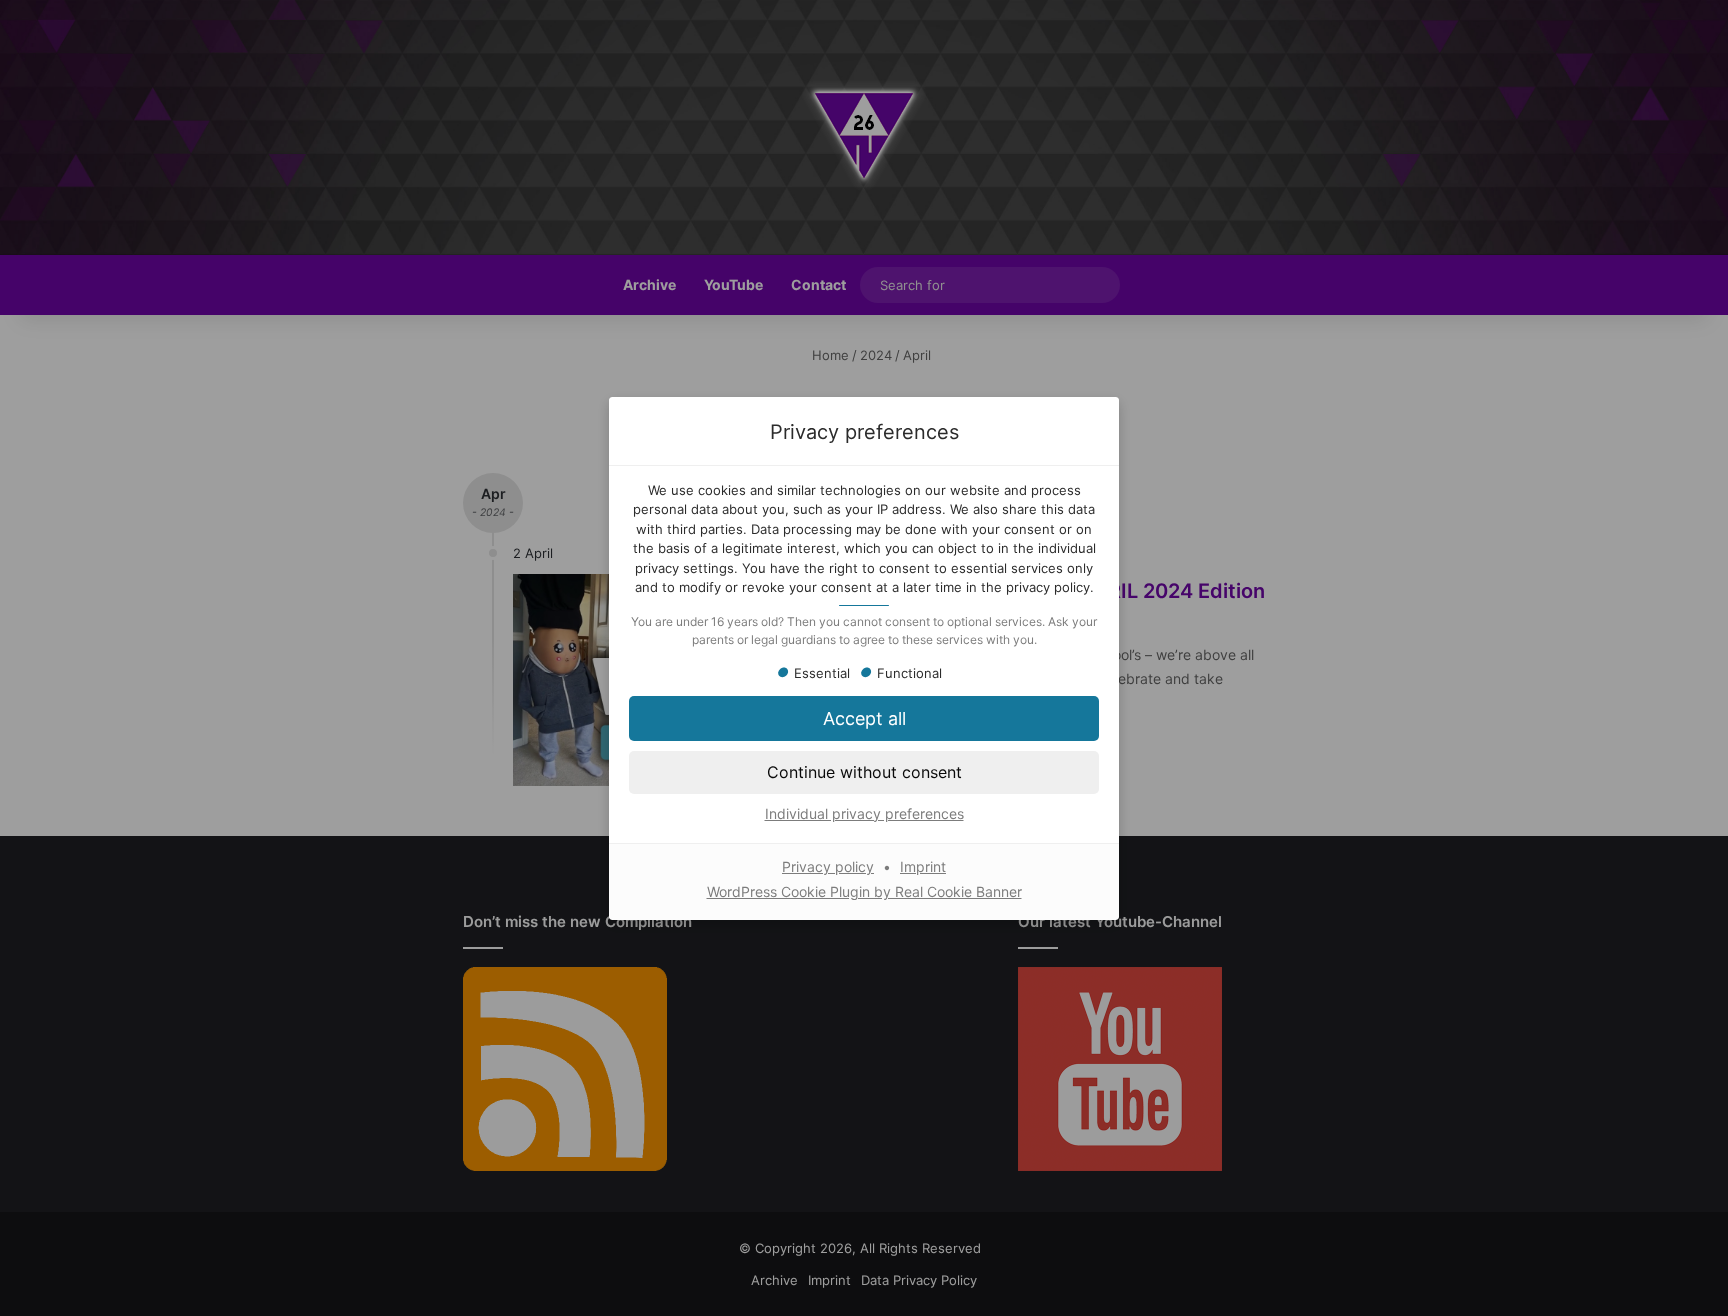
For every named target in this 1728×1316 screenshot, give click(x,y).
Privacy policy (828, 866)
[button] (864, 772)
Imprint (923, 866)
